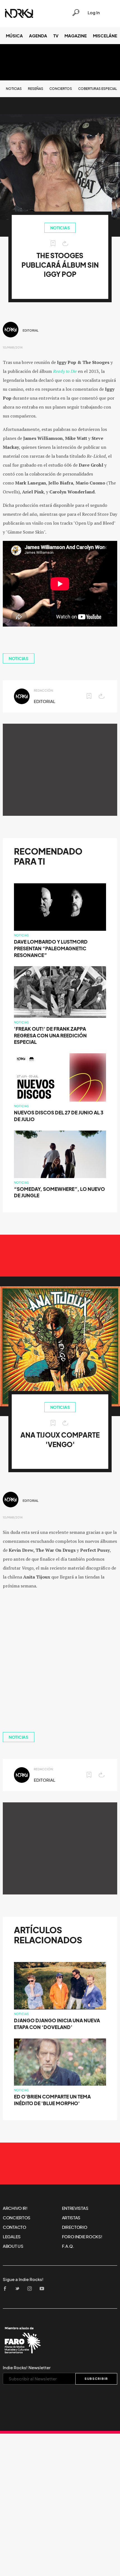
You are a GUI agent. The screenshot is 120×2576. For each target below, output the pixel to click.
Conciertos (61, 89)
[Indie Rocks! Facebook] (7, 2289)
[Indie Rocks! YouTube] (44, 2289)
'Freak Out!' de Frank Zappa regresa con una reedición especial (50, 1036)
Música (14, 36)
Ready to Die (65, 371)
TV (56, 36)
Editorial (31, 330)
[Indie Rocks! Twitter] (19, 2289)
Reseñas (36, 89)
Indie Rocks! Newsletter (27, 2368)
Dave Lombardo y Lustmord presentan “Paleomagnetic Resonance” (51, 948)
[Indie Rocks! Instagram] (31, 2289)
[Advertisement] (60, 770)
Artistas (71, 2218)
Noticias (14, 89)
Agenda (38, 36)
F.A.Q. (68, 2246)
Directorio (75, 2227)
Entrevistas (75, 2208)
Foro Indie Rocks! (82, 2237)
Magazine (76, 36)
